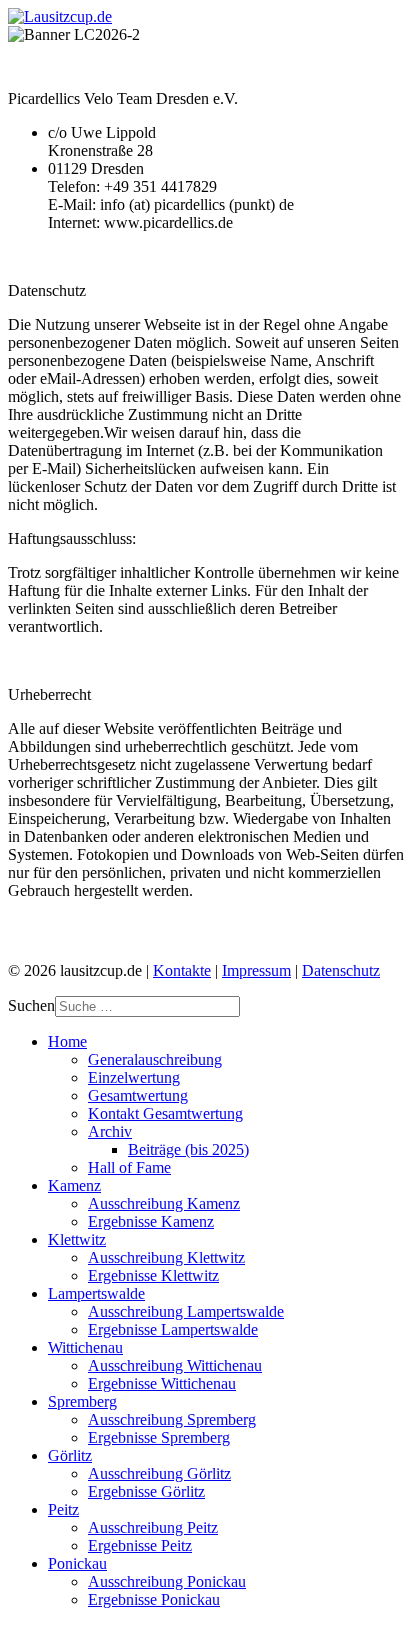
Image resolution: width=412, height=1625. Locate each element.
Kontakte (182, 970)
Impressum (256, 970)
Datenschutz (341, 970)
